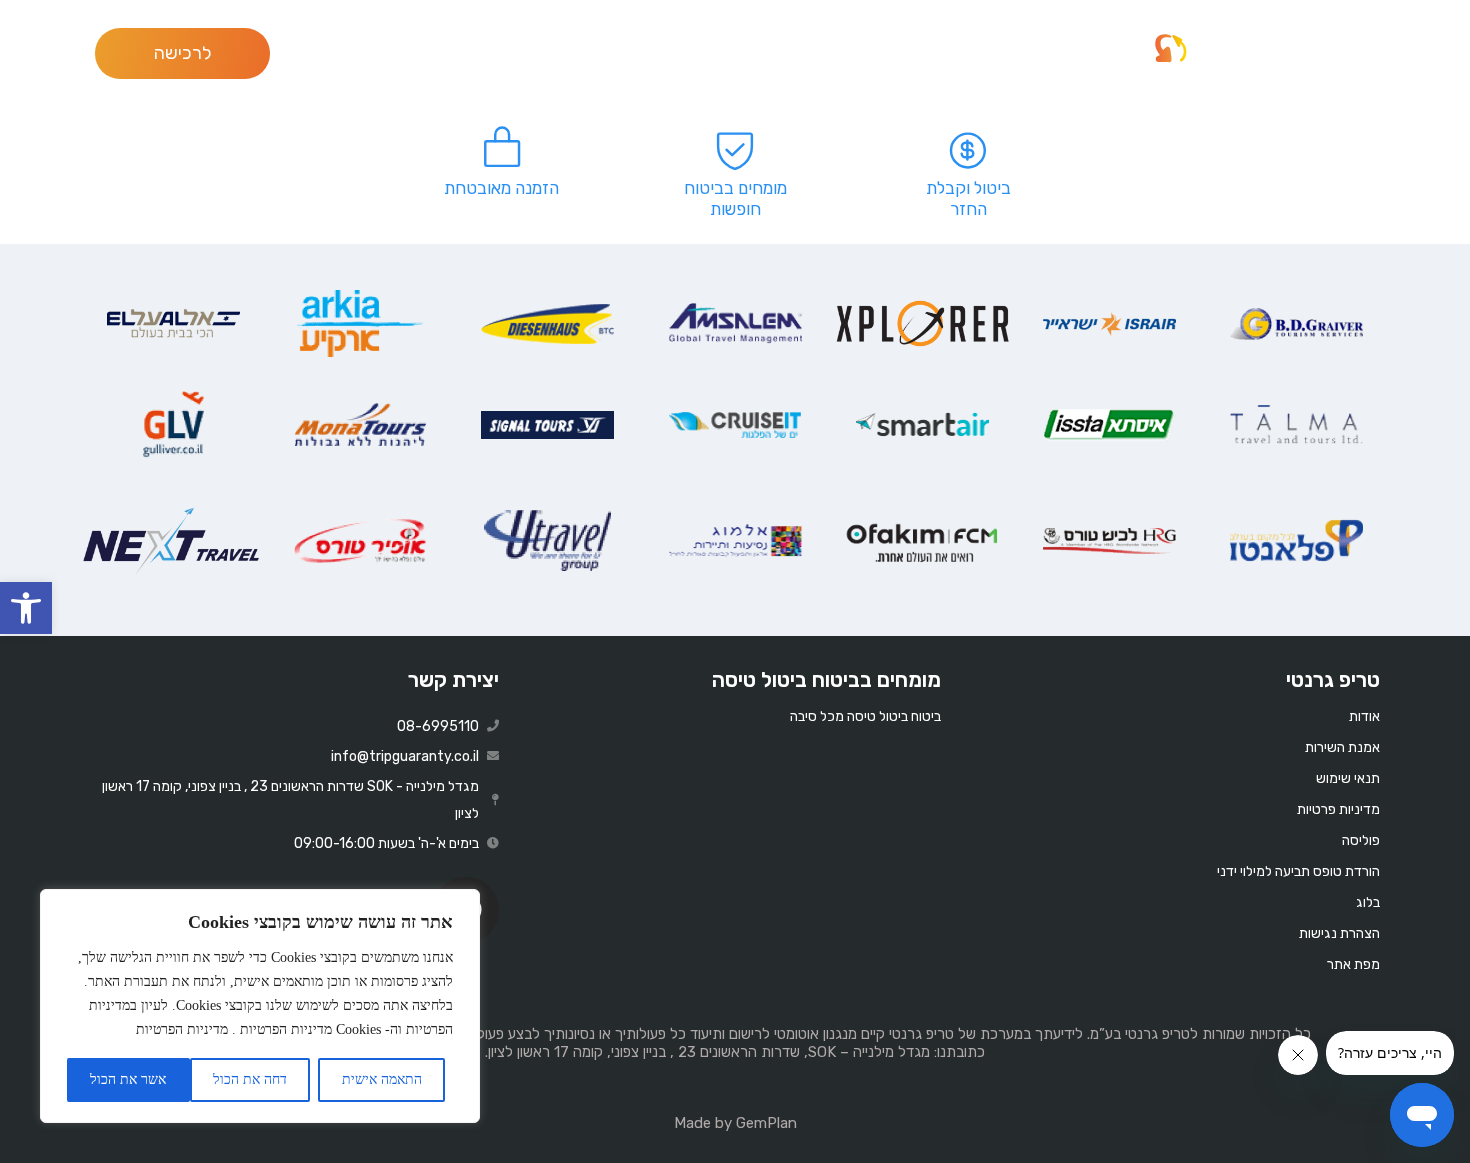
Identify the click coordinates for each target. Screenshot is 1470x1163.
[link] (26, 608)
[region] (260, 1006)
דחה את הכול (250, 1079)
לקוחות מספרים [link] (1056, 53)
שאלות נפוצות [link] (943, 53)
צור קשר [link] (695, 53)
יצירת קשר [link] (453, 679)
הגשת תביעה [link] (837, 53)
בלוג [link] (759, 53)
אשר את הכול (128, 1079)
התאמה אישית (382, 1079)
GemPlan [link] (766, 1123)
